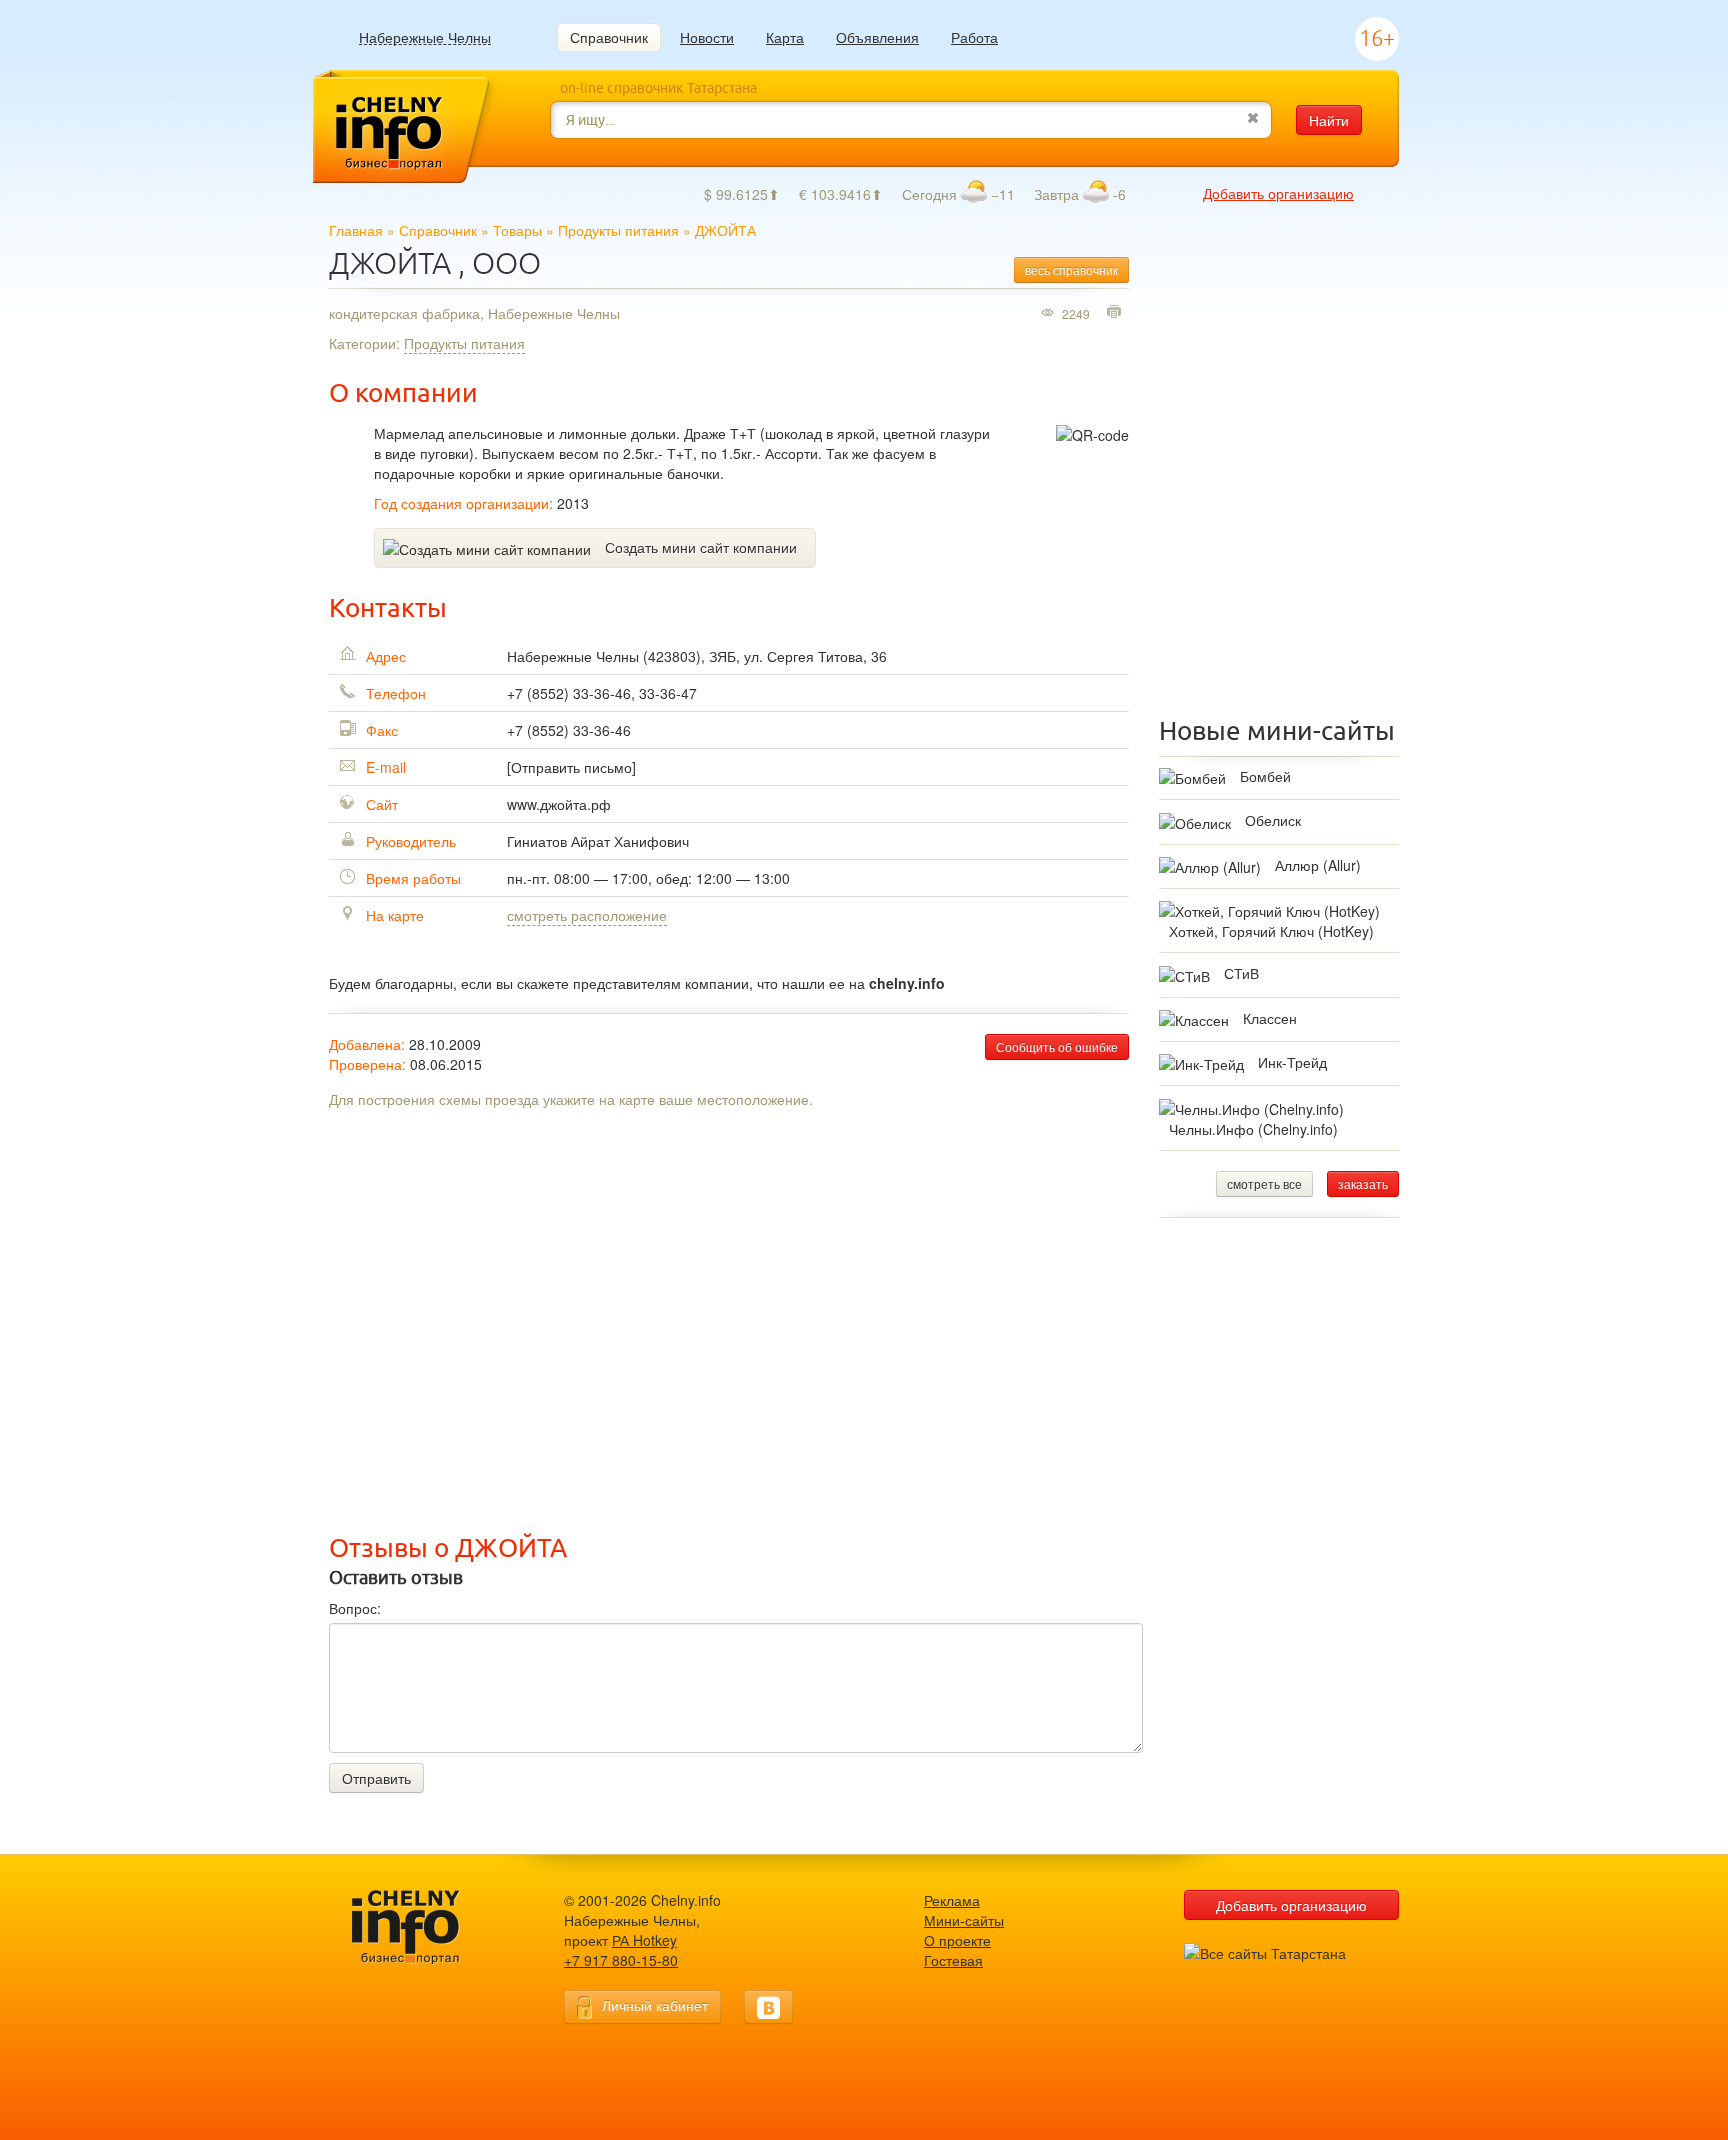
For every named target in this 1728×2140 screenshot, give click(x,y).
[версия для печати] (1116, 313)
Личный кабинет (655, 2005)
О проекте (957, 1940)
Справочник (609, 37)
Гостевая (953, 1960)
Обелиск (1273, 820)
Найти (1329, 120)
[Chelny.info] (424, 1927)
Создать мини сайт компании (701, 547)
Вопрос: (355, 1608)
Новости (707, 37)
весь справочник (1071, 269)
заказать (1363, 1183)
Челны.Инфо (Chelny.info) (1253, 1129)
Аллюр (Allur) (1318, 865)
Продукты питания (618, 230)
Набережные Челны (425, 37)
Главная (356, 230)
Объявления (877, 37)
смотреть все (1264, 1183)
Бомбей (1265, 776)
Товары (517, 230)
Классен (1270, 1018)
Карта (785, 37)
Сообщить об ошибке (1057, 1046)
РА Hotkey (644, 1940)
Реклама (952, 1900)
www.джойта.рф (559, 804)
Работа (974, 37)
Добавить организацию (1278, 193)
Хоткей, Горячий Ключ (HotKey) (1271, 931)
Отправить (376, 1778)
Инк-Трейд (1292, 1062)
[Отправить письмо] (571, 767)
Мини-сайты (964, 1920)
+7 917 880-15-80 (621, 1960)
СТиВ (1241, 973)
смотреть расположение (587, 915)
